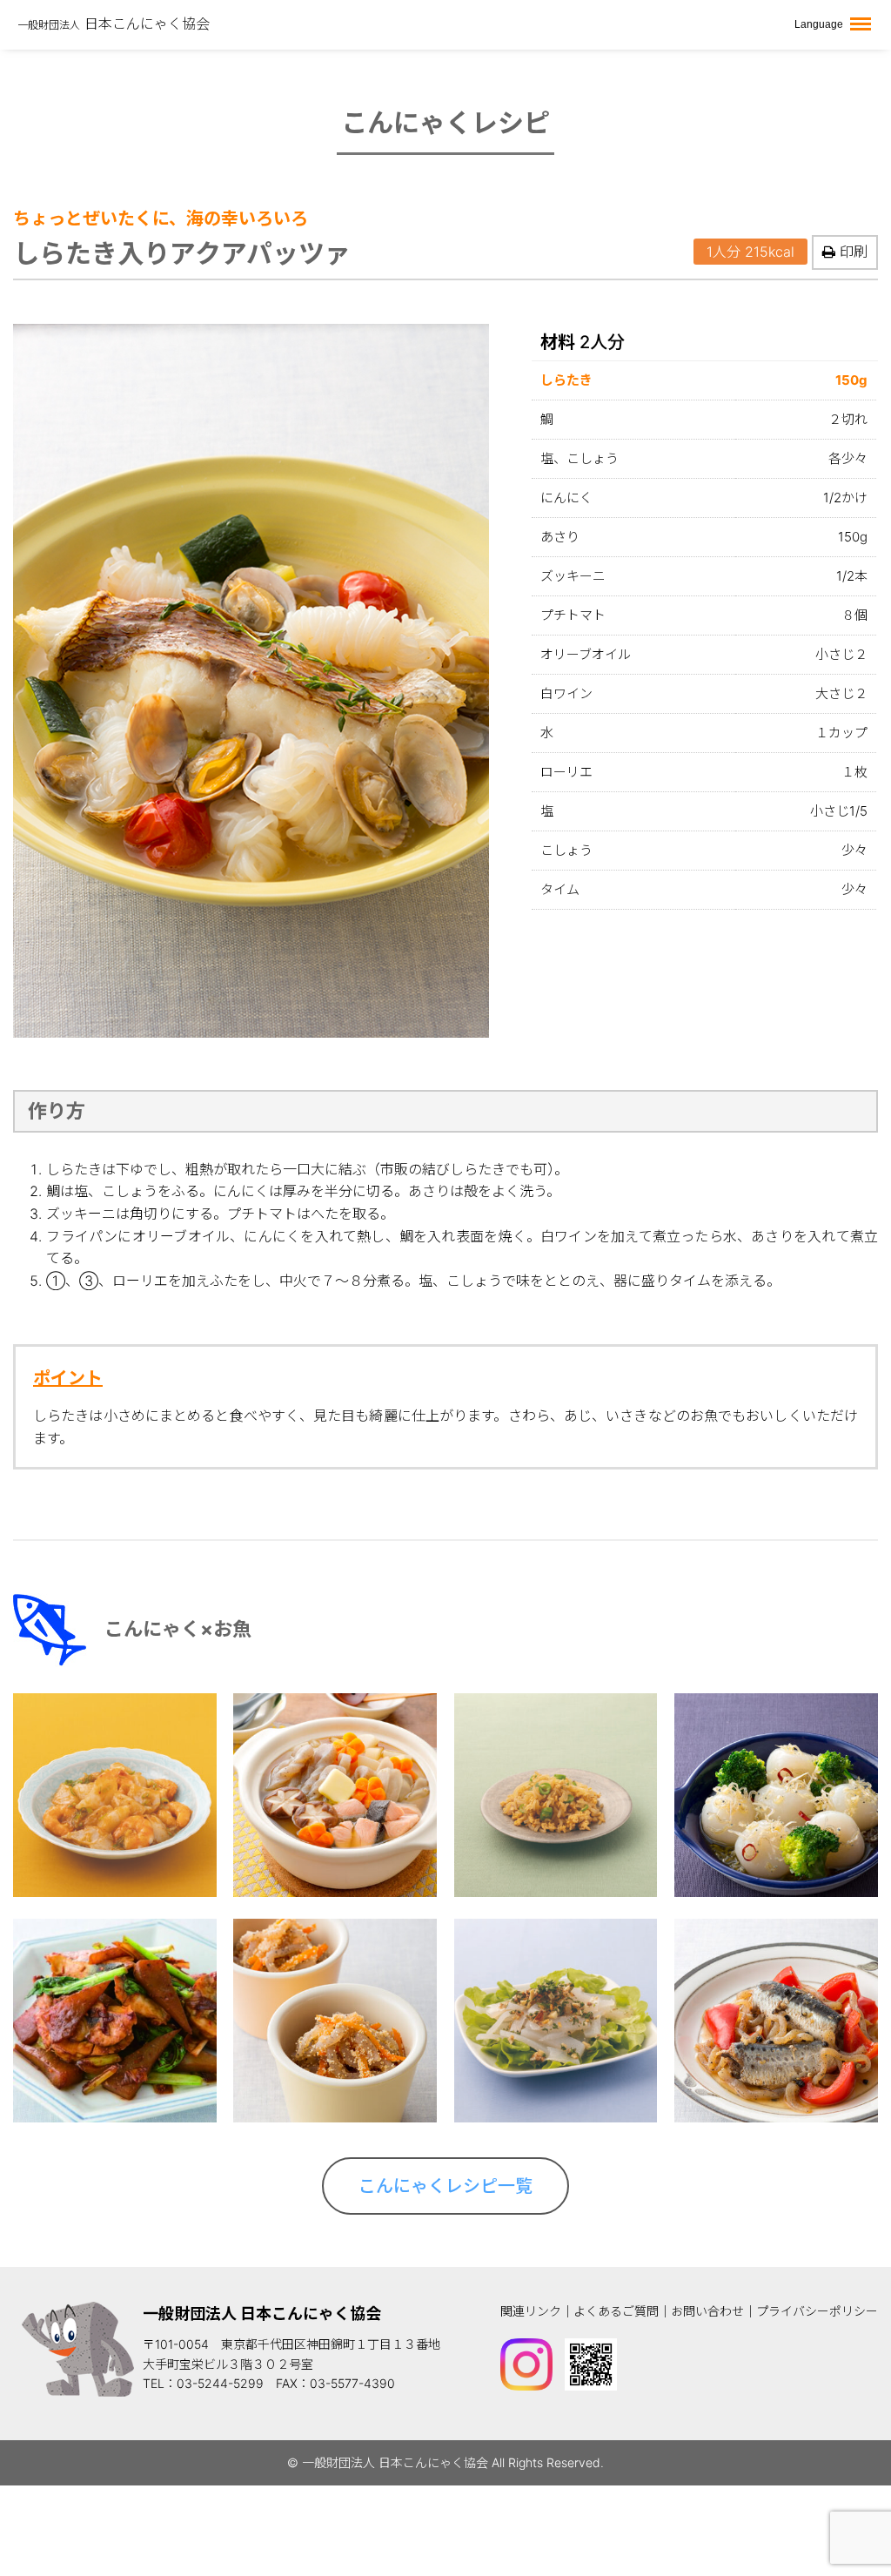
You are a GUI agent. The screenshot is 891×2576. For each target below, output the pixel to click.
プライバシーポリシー (817, 2311)
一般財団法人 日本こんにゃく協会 (262, 2314)
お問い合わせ (707, 2311)
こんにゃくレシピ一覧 (445, 2186)
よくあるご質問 (616, 2311)
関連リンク (531, 2311)
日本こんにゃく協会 (114, 24)
